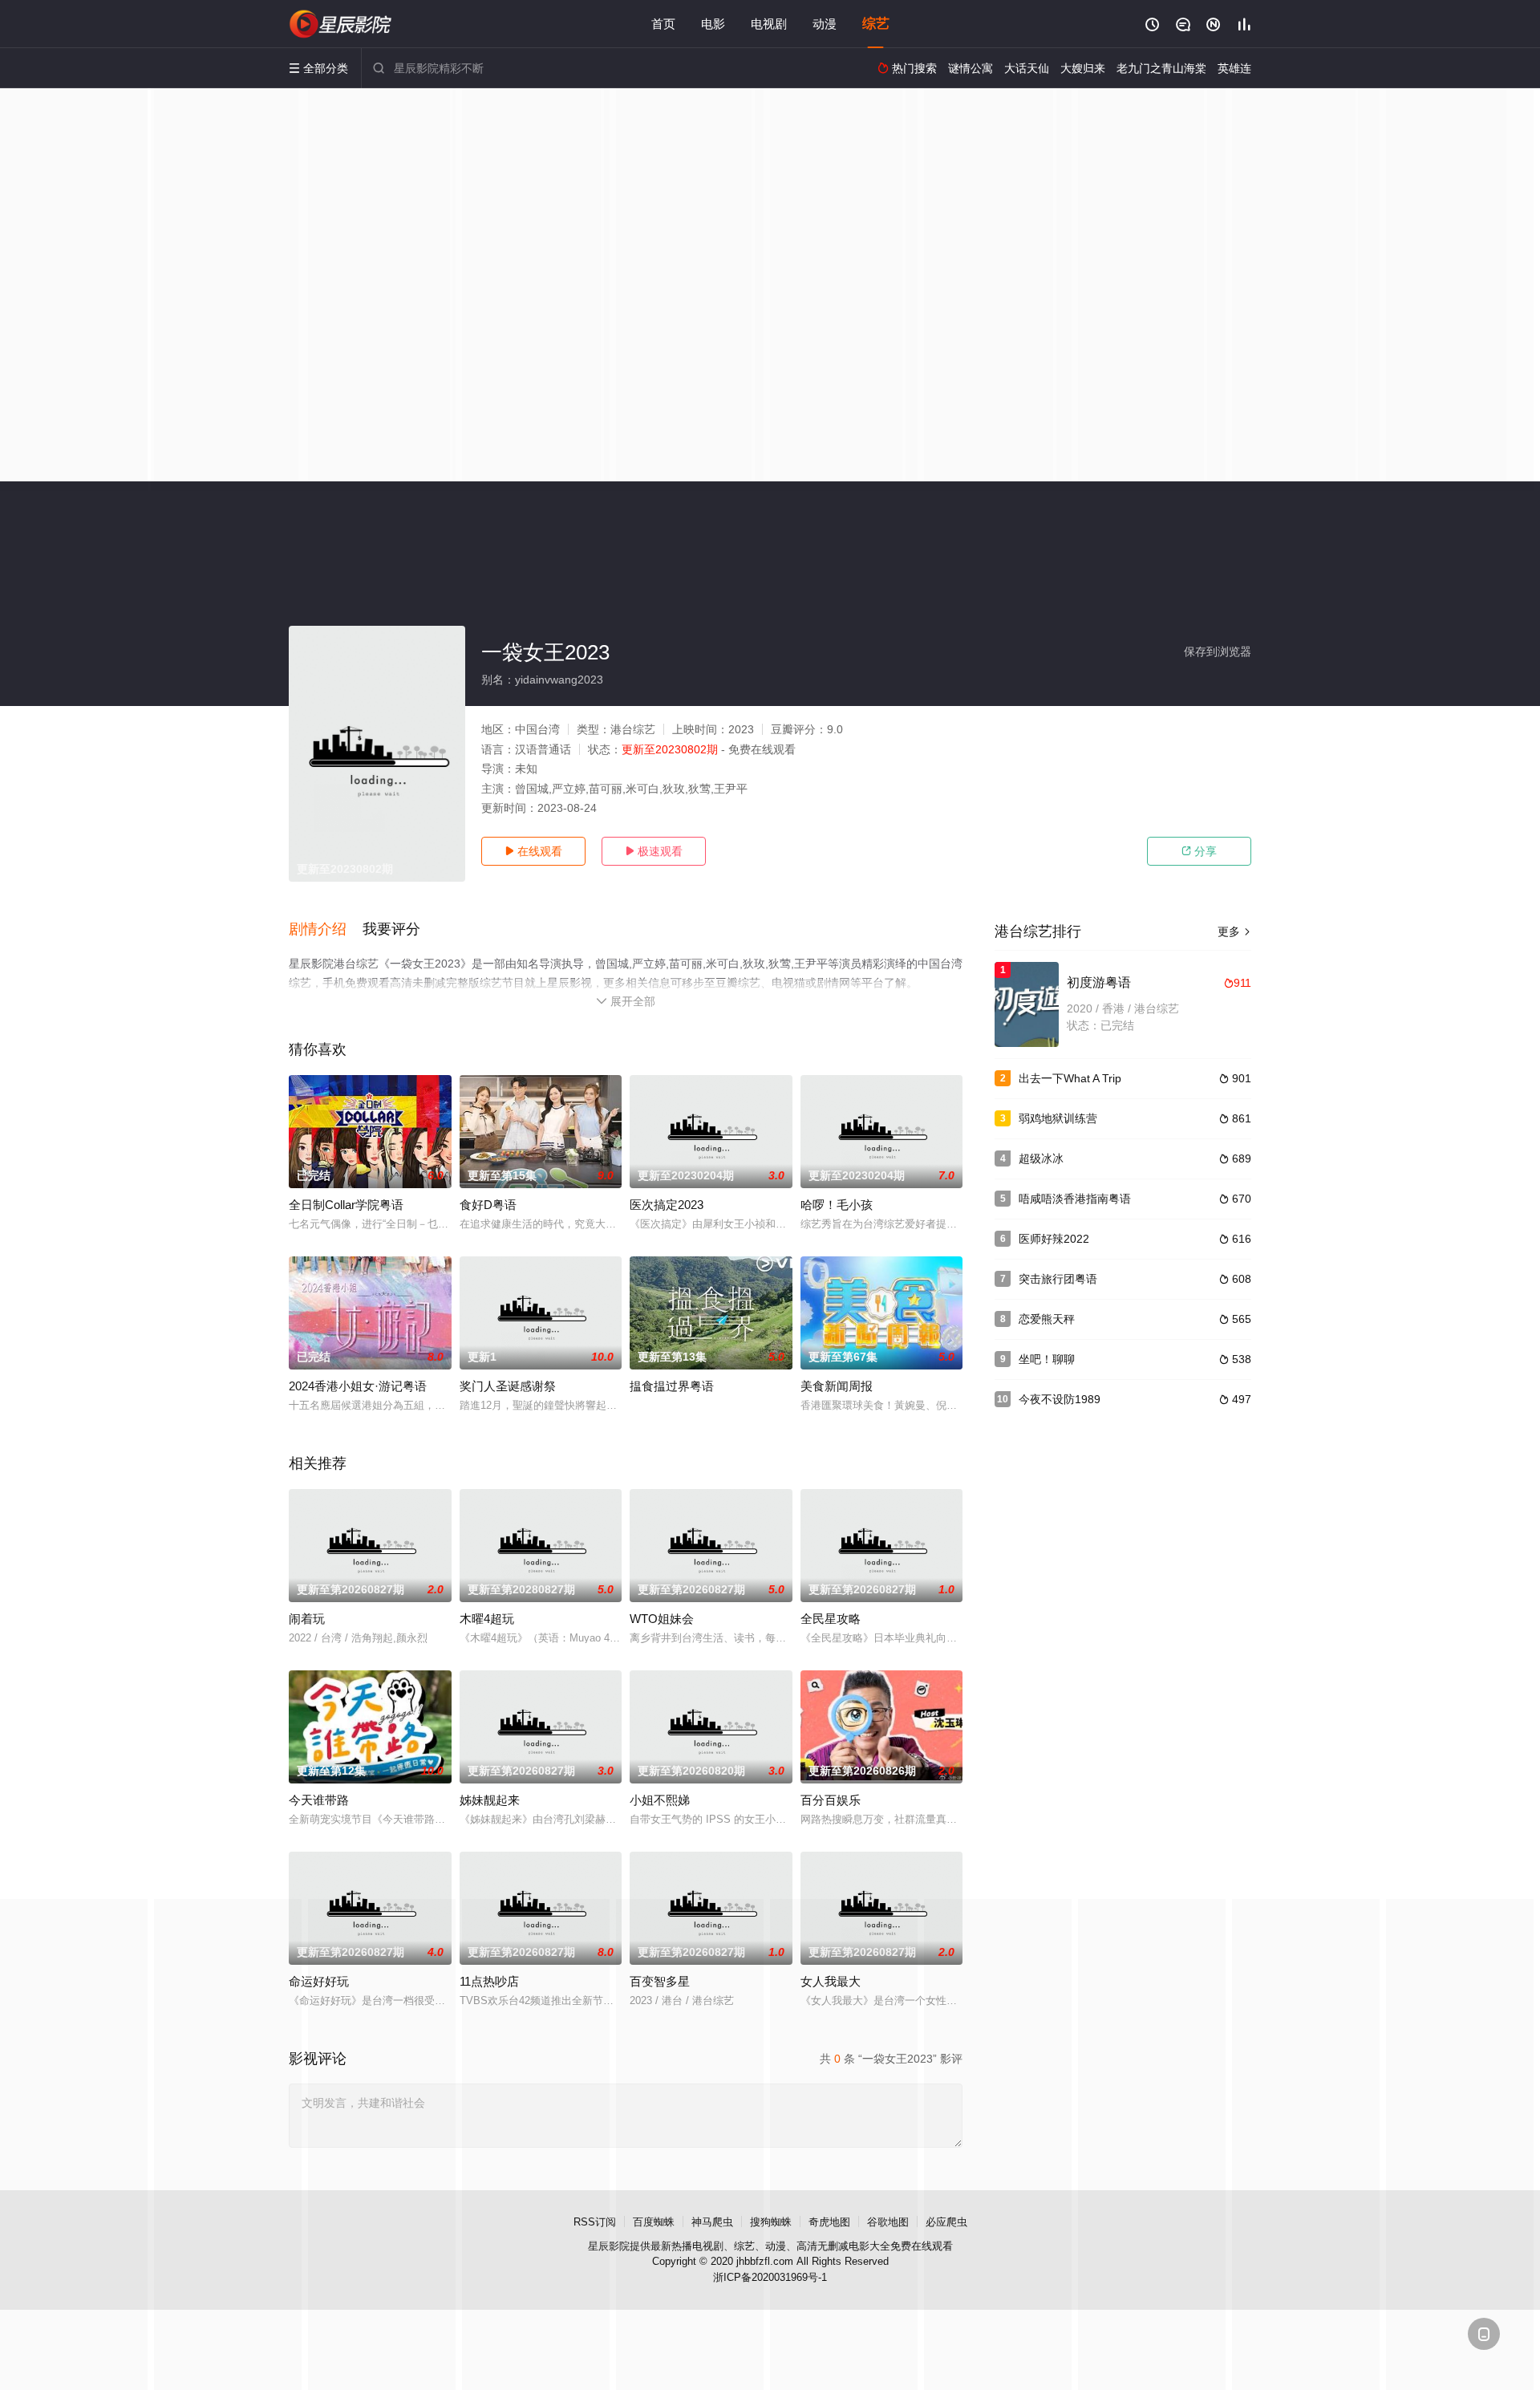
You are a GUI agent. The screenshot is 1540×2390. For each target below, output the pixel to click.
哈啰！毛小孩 (837, 1205)
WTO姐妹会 (662, 1619)
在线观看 (533, 851)
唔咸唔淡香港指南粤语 (1075, 1199)
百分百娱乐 (831, 1800)
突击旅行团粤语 (1058, 1279)
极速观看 (654, 851)
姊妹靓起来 (490, 1800)
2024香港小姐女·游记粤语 (358, 1386)
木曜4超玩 (487, 1619)
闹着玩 (307, 1619)
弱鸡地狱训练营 (1058, 1118)
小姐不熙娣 (660, 1800)
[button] (326, 930)
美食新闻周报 (837, 1386)
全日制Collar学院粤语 (346, 1205)
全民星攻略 (831, 1619)
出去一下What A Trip (1070, 1078)
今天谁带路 (319, 1800)
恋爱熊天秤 (1047, 1319)
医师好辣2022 (1054, 1239)
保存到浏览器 (1218, 651)
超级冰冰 (1041, 1158)
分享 (1199, 851)
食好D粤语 (488, 1205)
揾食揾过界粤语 (672, 1386)
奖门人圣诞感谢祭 (508, 1386)
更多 (1234, 931)
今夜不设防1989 (1060, 1399)
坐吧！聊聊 (1047, 1359)
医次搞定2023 (667, 1205)
